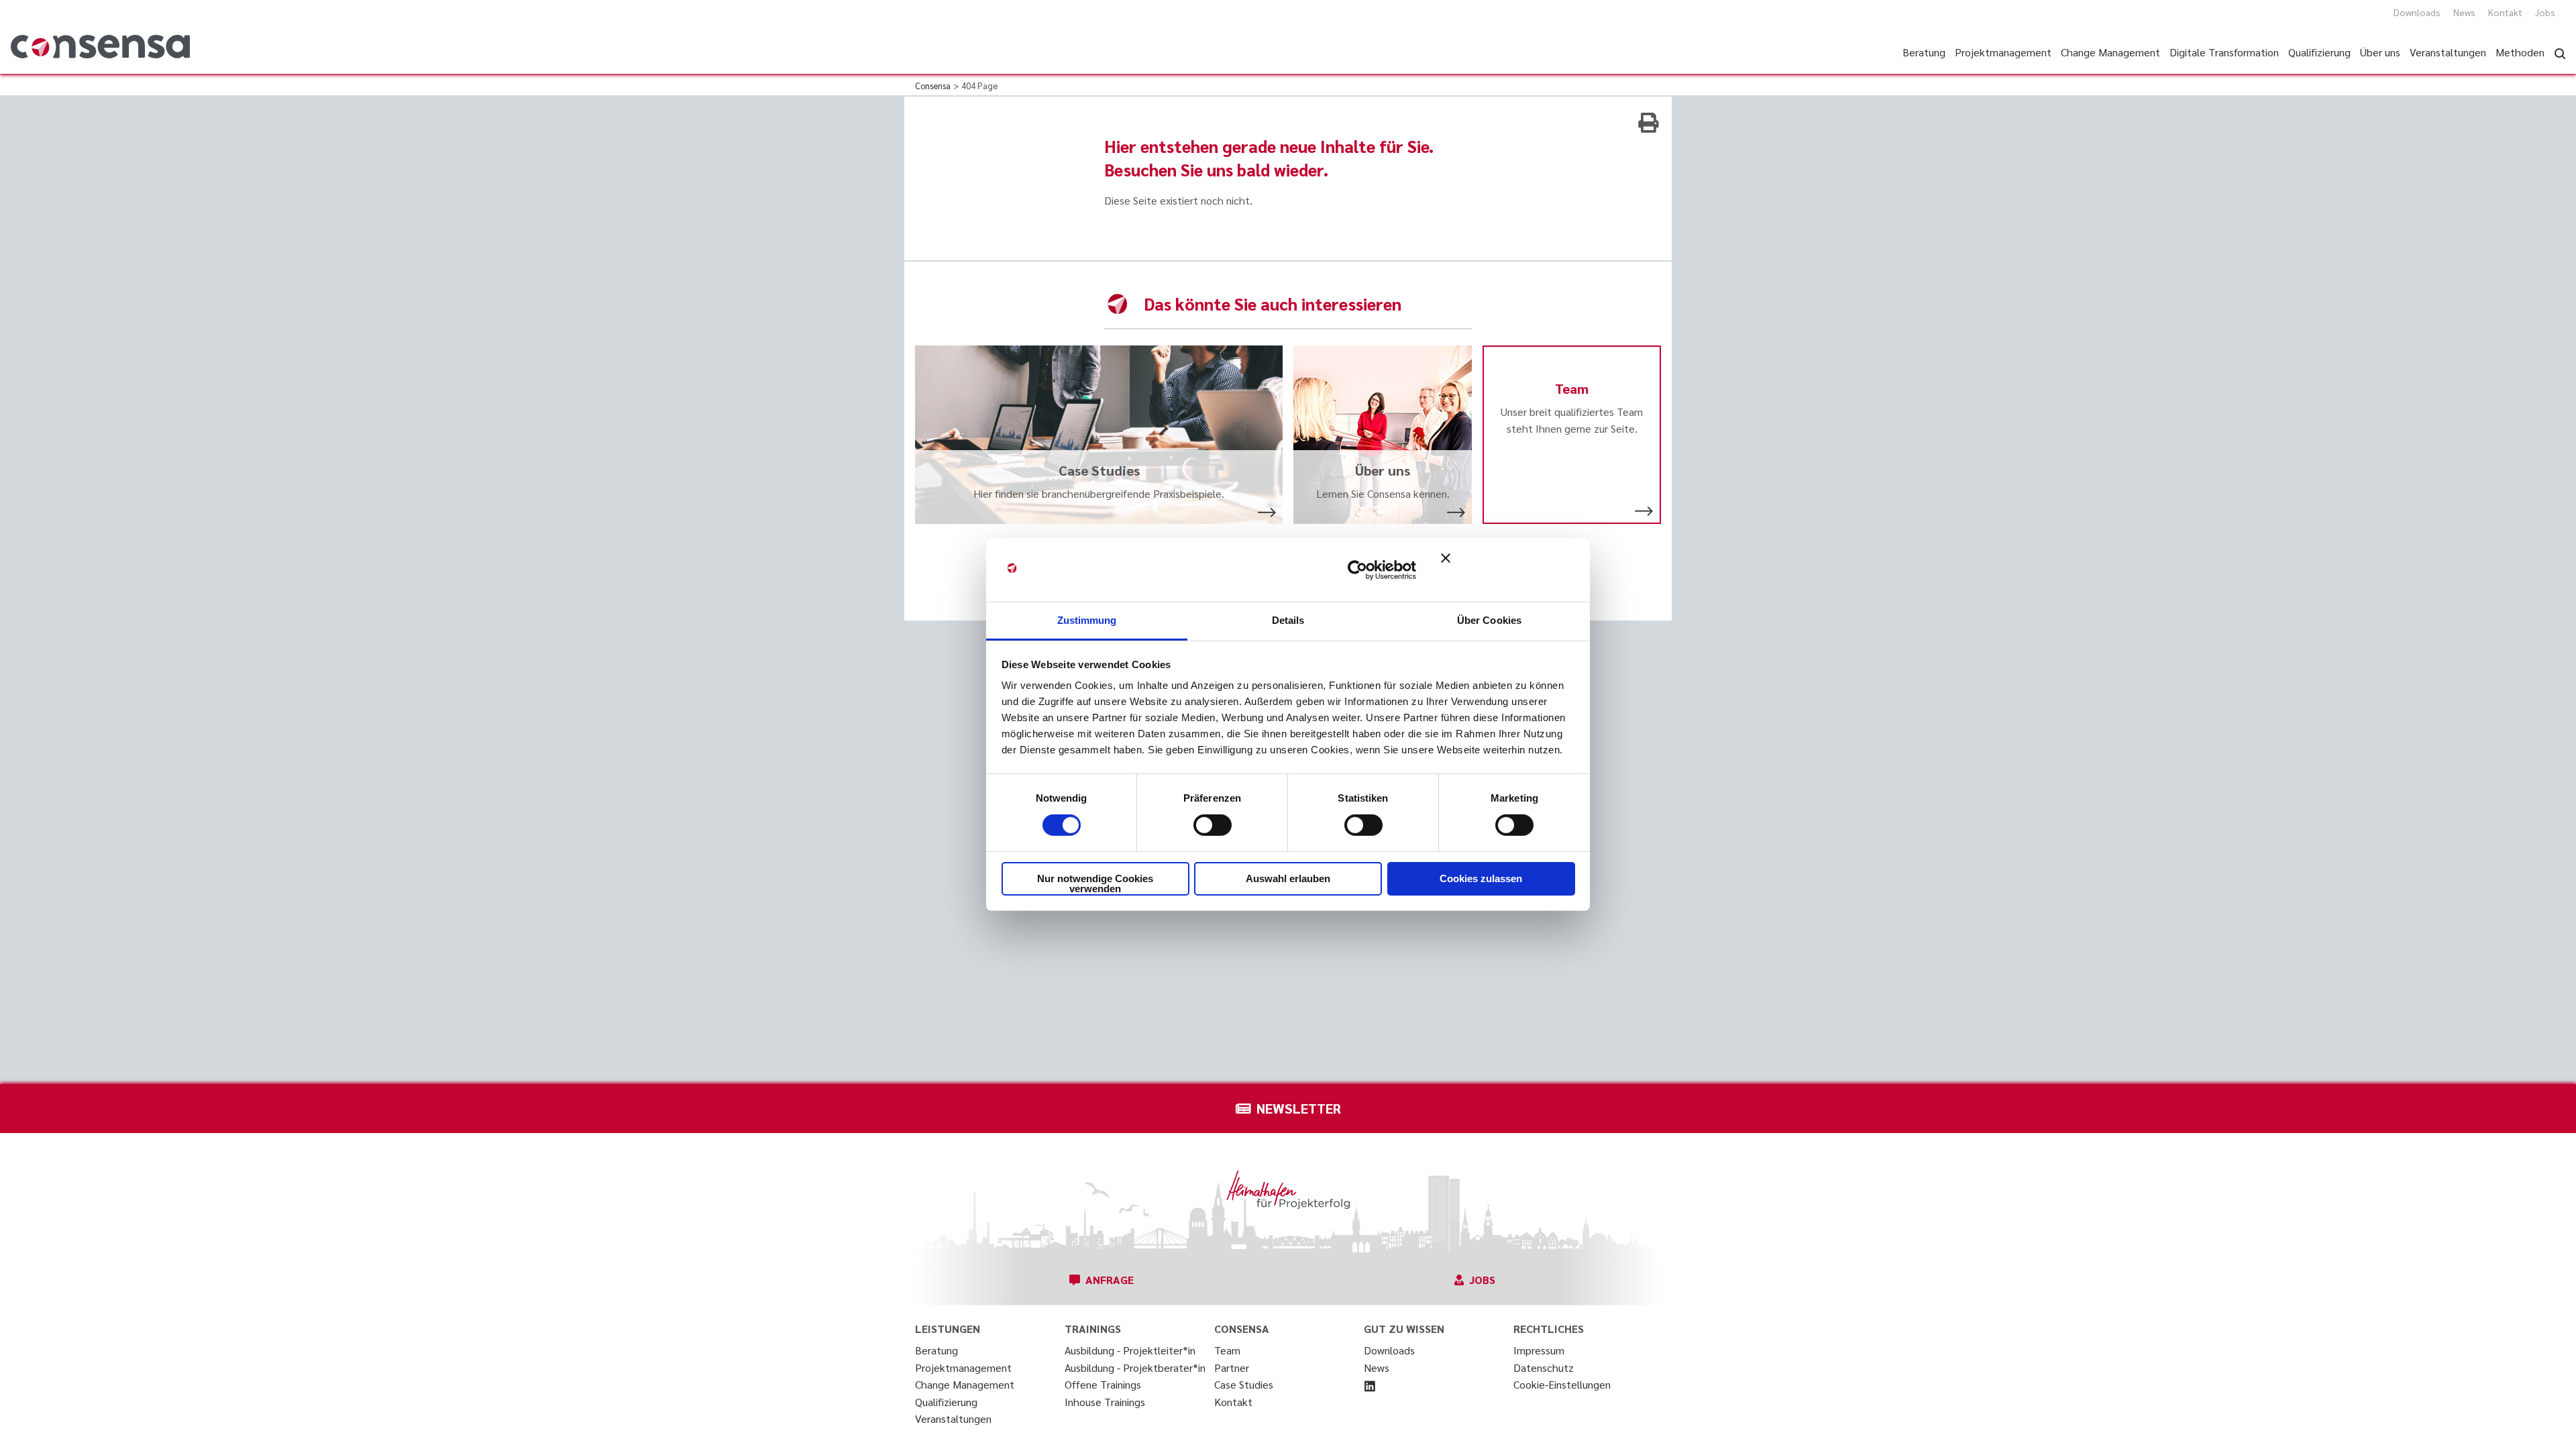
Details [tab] (1288, 620)
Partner (1232, 1367)
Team (1227, 1350)
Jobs (2545, 12)
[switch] (1213, 825)
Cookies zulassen (1481, 878)
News (2464, 12)
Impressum (1539, 1350)
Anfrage (1110, 1280)
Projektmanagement (963, 1367)
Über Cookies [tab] (1489, 620)
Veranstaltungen (953, 1418)
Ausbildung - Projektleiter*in (1130, 1350)
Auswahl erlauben (1288, 878)
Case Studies (1244, 1384)
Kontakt (2505, 12)
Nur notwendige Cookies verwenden (1095, 883)
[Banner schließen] (1508, 570)
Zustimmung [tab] (1087, 620)
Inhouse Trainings (1105, 1402)
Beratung (936, 1350)
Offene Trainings (1103, 1384)
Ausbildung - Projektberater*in (1135, 1367)
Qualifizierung (946, 1402)
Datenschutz (1544, 1367)
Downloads (2417, 12)
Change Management (965, 1384)
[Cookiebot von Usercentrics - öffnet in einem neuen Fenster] (1357, 570)
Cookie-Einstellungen (1562, 1384)
